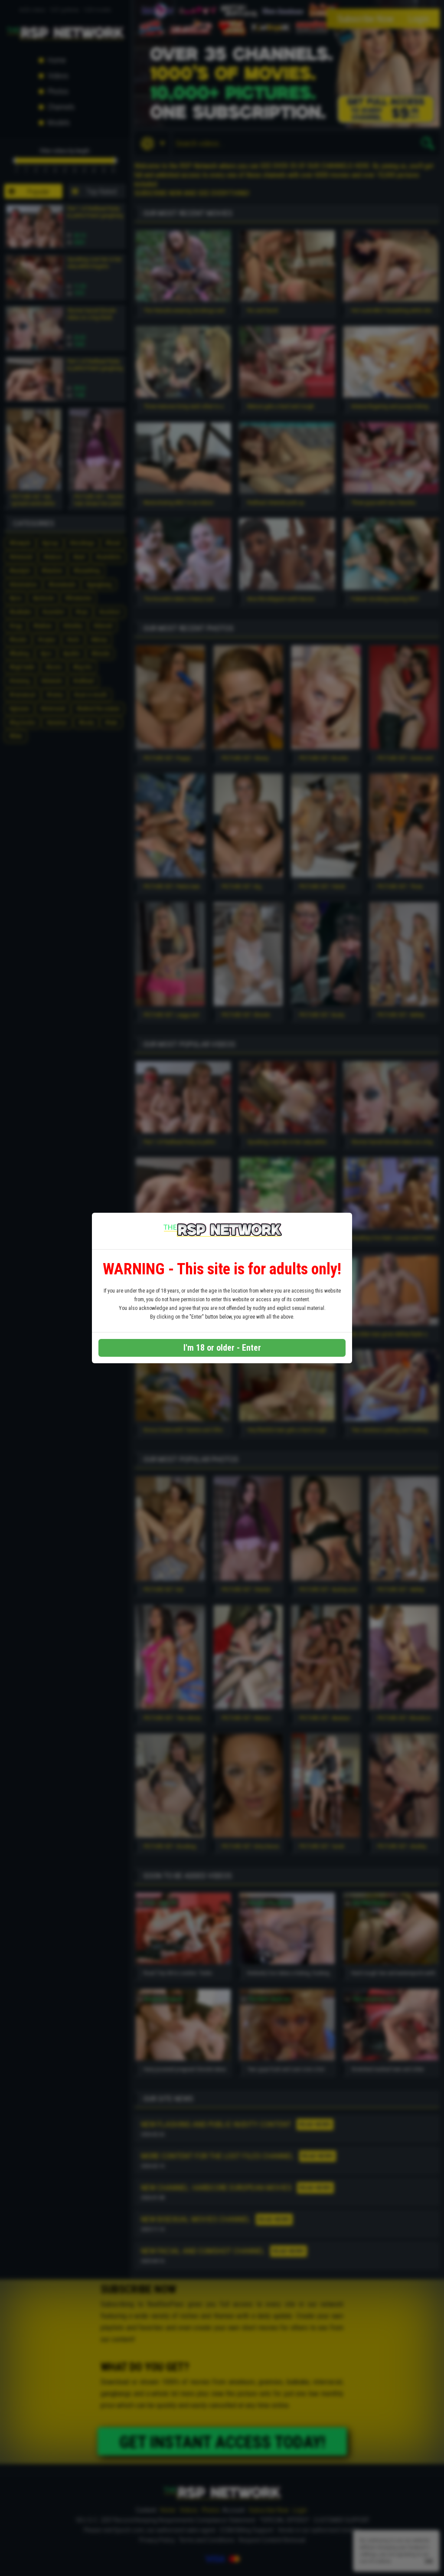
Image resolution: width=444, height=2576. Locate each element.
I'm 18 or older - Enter (222, 1348)
